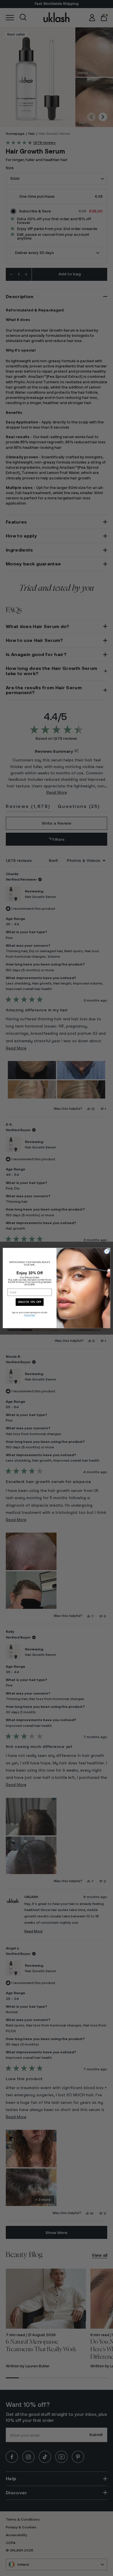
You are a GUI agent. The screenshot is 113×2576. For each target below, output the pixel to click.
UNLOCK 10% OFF (30, 1302)
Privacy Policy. (30, 1316)
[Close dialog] (107, 1251)
